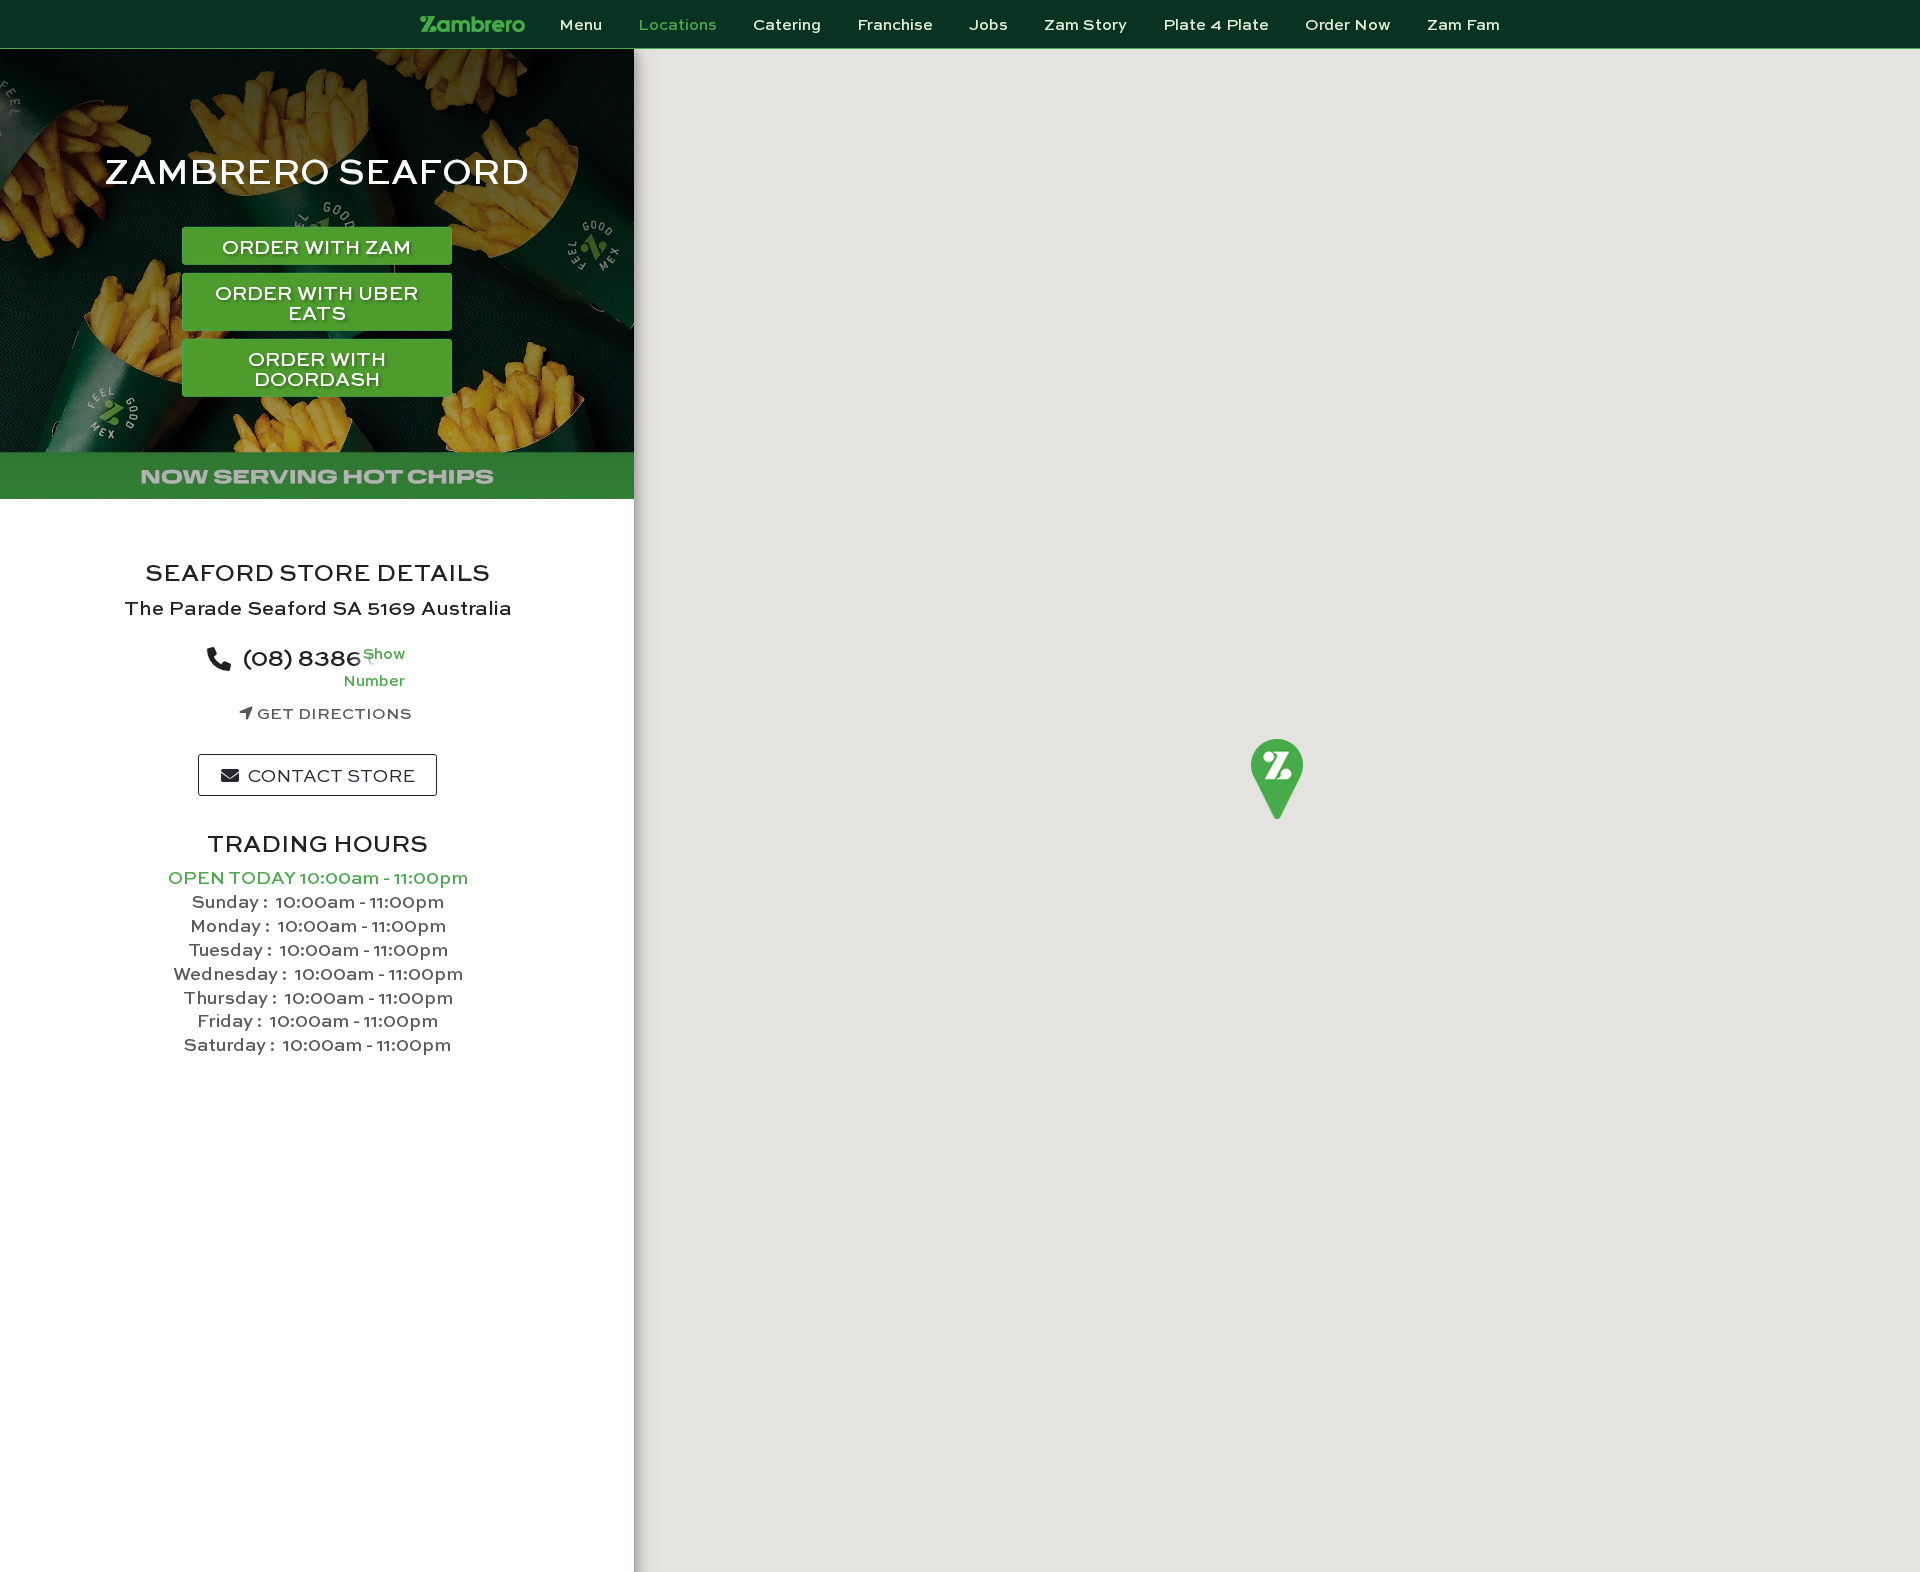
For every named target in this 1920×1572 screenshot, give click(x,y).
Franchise (895, 24)
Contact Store (329, 775)
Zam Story (1085, 24)
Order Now (1348, 24)
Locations (677, 24)
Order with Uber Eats (316, 301)
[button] (1277, 779)
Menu (580, 24)
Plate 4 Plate (1216, 24)
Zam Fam (1463, 24)
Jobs (988, 24)
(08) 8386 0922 (333, 656)
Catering (787, 24)
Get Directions (332, 712)
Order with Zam (316, 245)
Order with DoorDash (317, 367)
